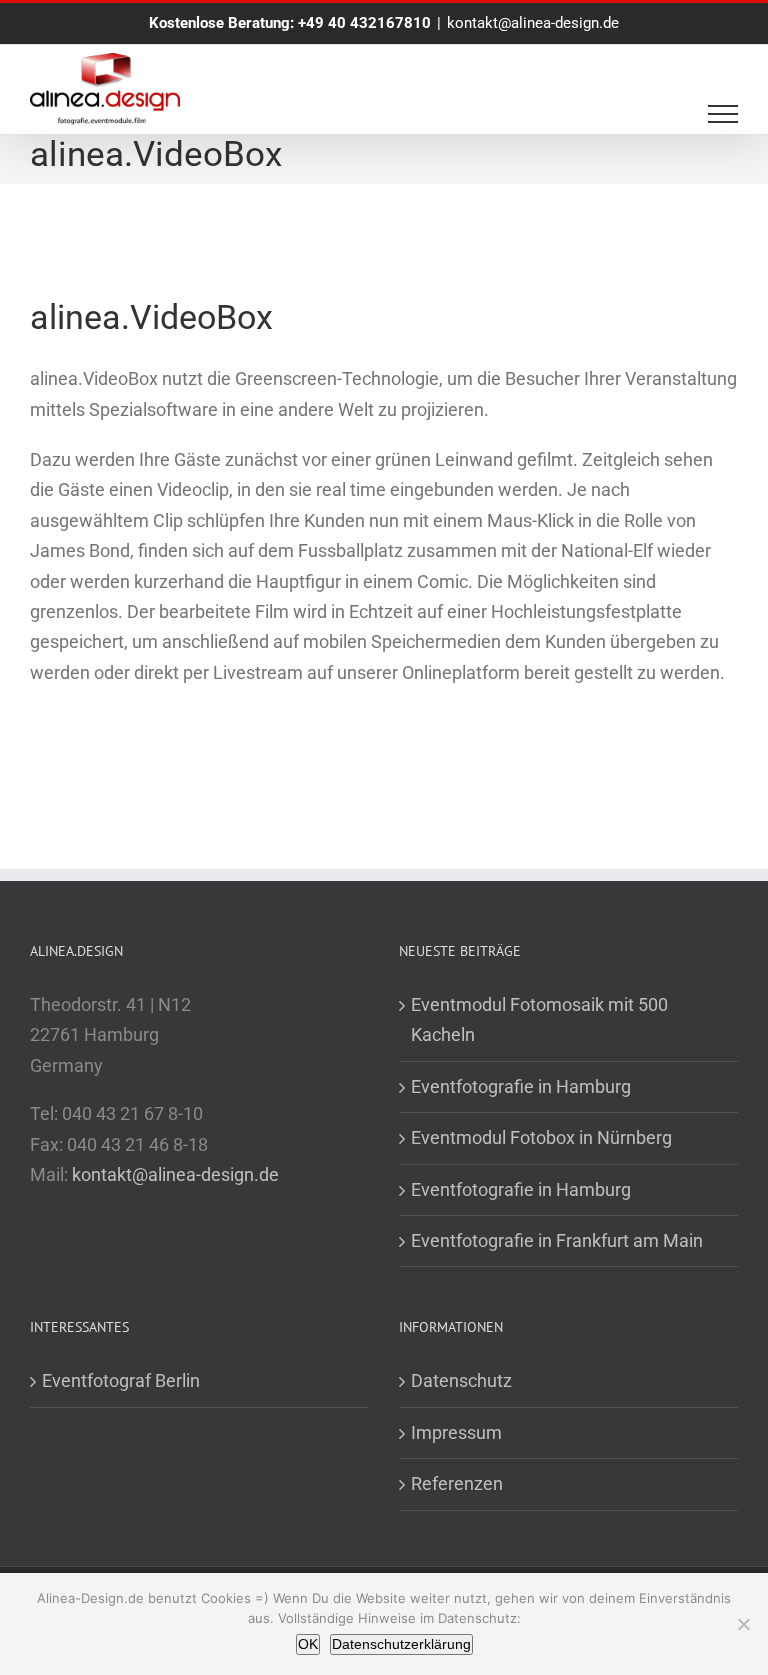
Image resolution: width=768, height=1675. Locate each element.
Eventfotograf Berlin (121, 1380)
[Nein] (743, 1624)
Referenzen (457, 1483)
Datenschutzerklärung (401, 1644)
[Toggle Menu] (723, 114)
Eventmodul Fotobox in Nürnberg (541, 1137)
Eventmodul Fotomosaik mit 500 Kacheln (539, 1019)
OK (308, 1644)
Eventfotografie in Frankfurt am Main (557, 1240)
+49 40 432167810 (364, 23)
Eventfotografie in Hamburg (521, 1086)
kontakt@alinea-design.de (533, 23)
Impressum (456, 1432)
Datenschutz (461, 1380)
